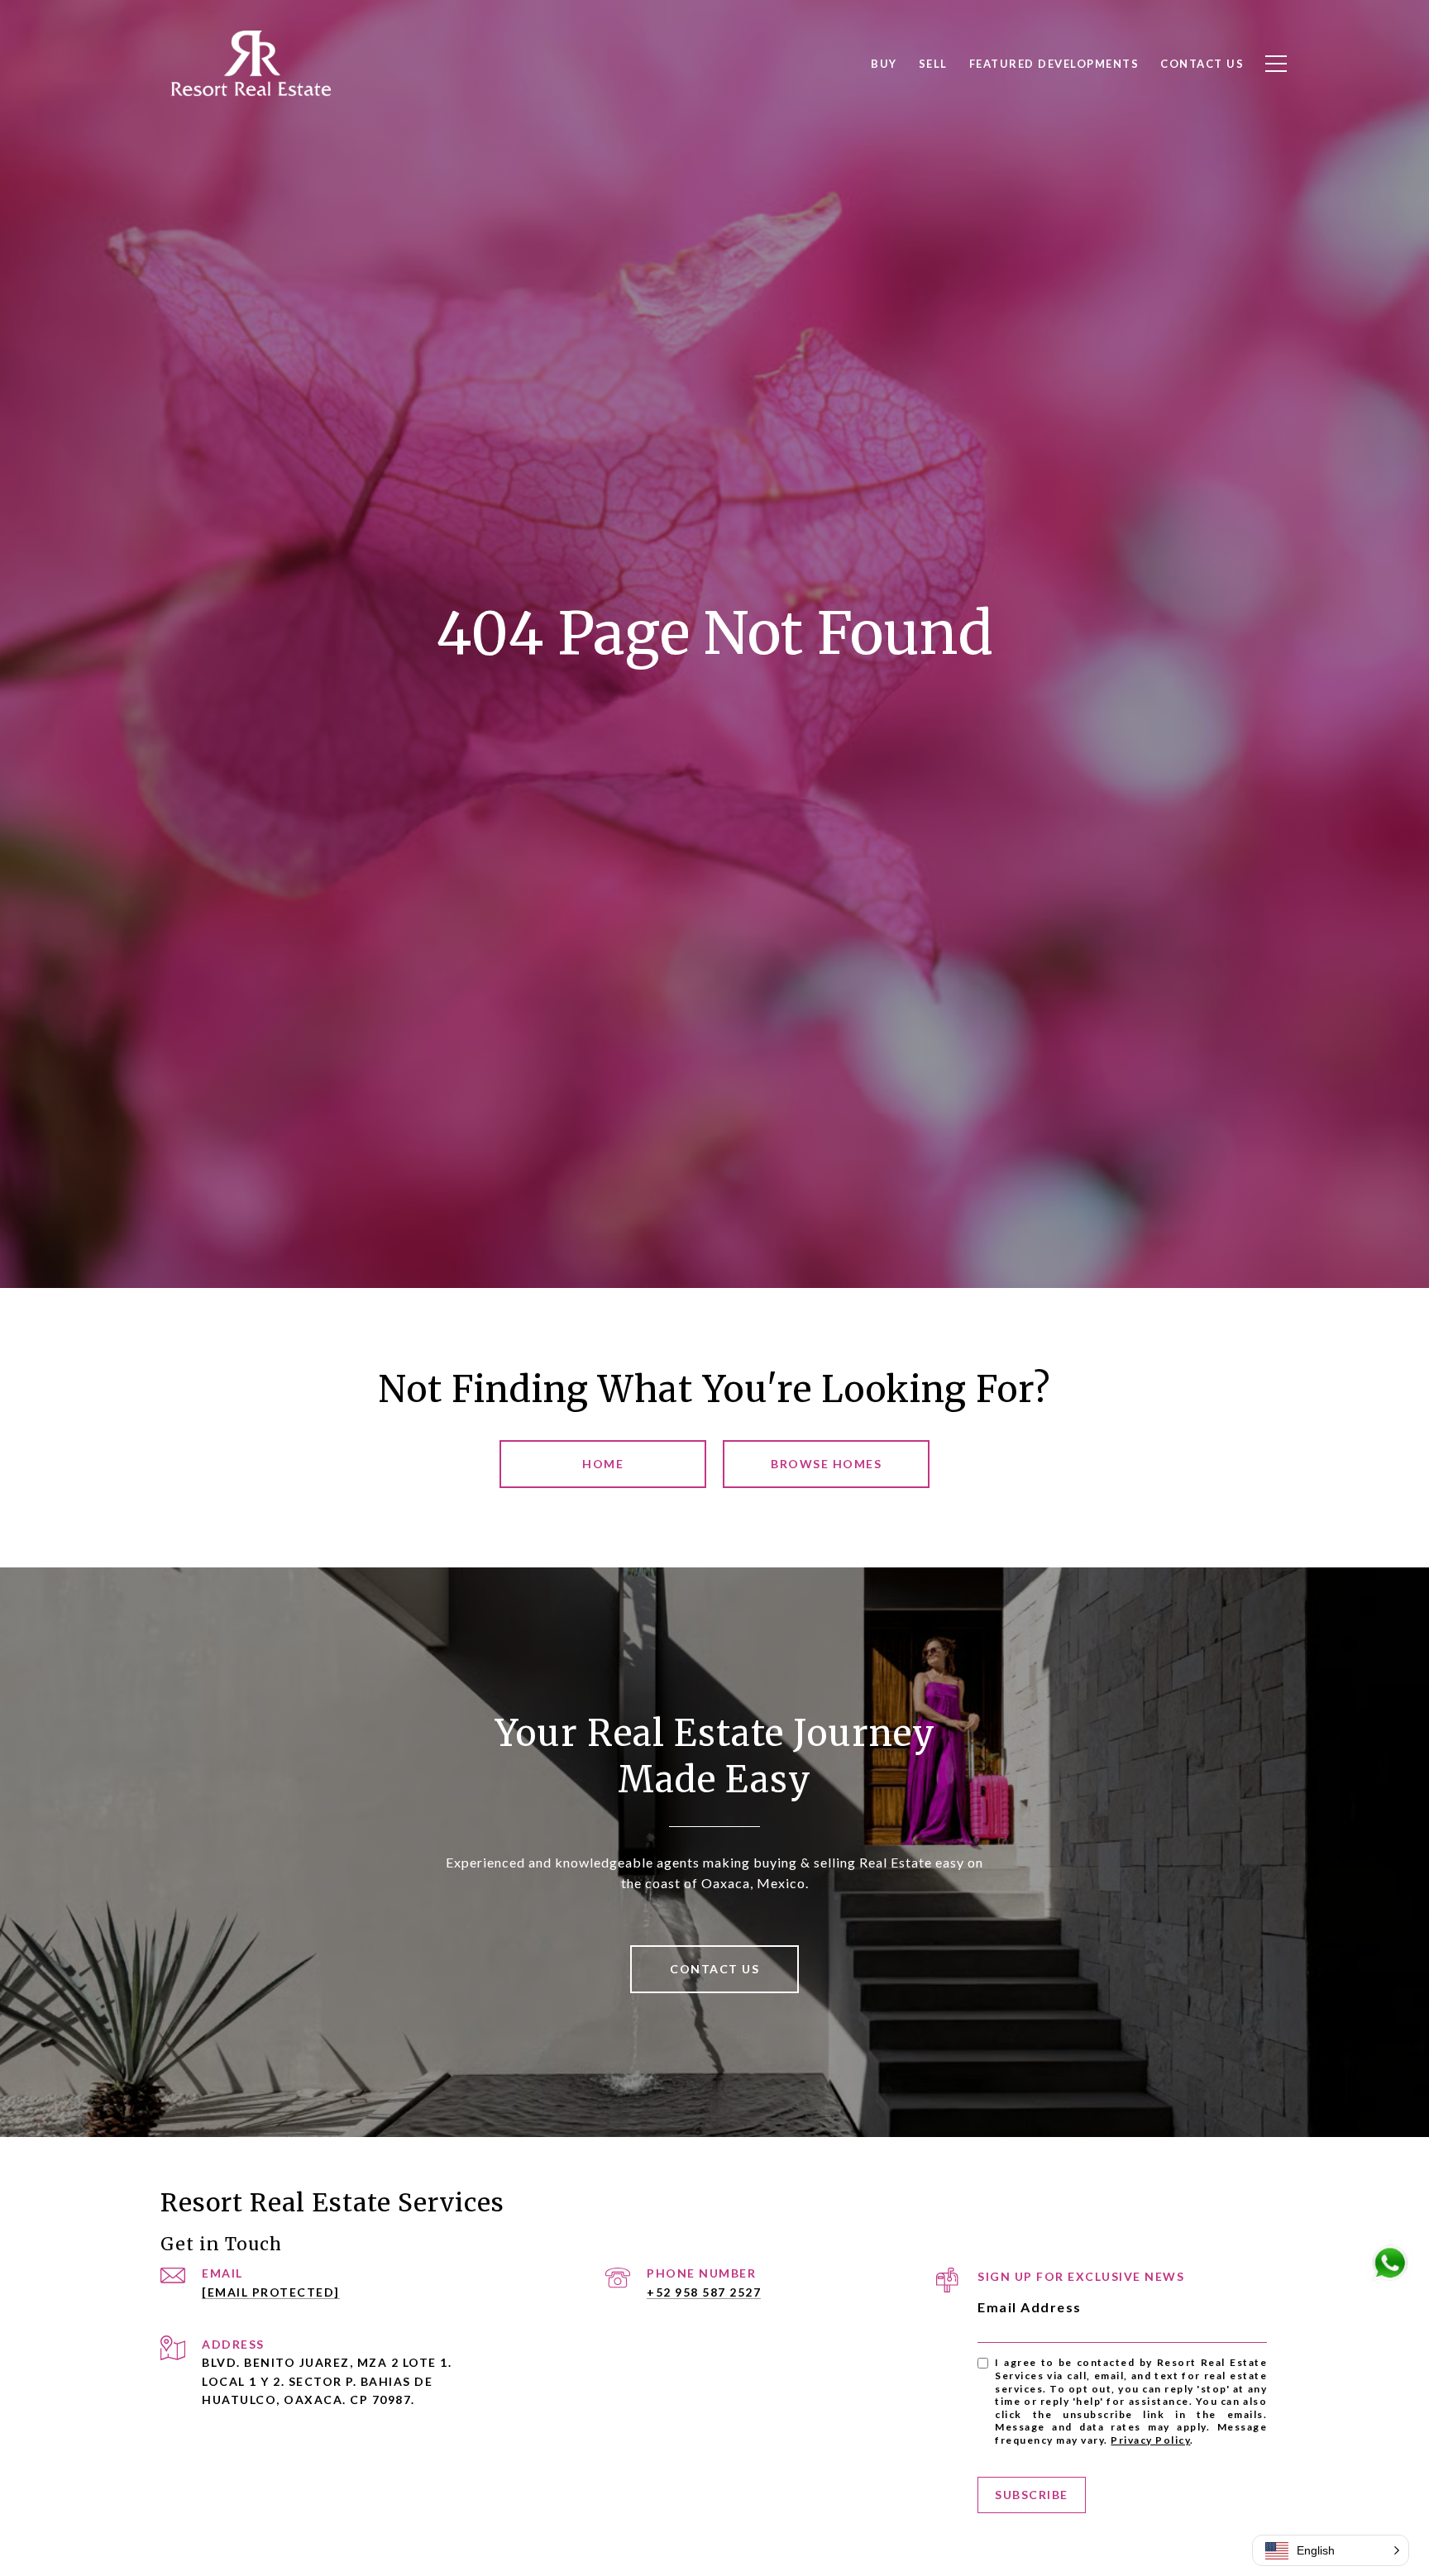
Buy (884, 64)
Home (603, 1464)
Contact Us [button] (714, 1969)
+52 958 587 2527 (704, 2292)
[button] (1331, 2550)
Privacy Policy (1150, 2440)
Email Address (1030, 2307)
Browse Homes (826, 1464)
